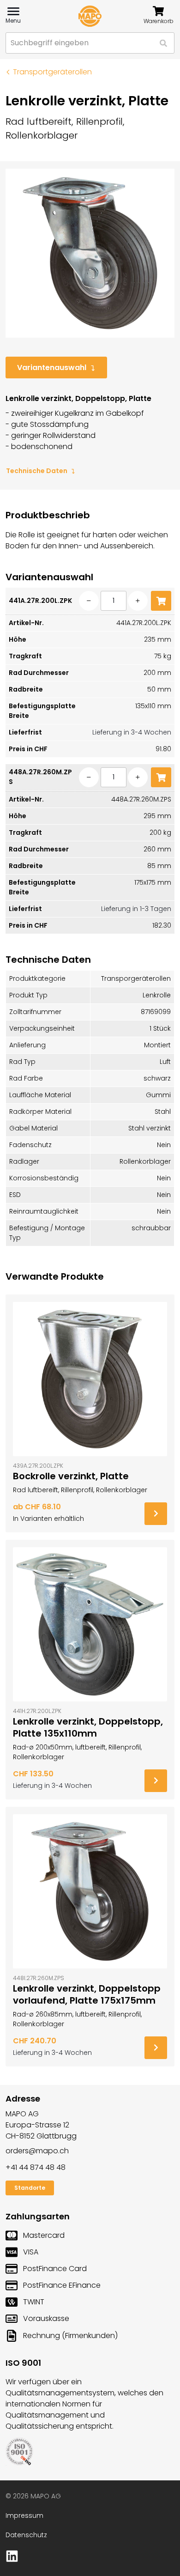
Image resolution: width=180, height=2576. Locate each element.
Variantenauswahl (52, 368)
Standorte (30, 2188)
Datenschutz (26, 2535)
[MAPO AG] (90, 16)
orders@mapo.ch (37, 2151)
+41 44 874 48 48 (36, 2167)
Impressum (24, 2515)
